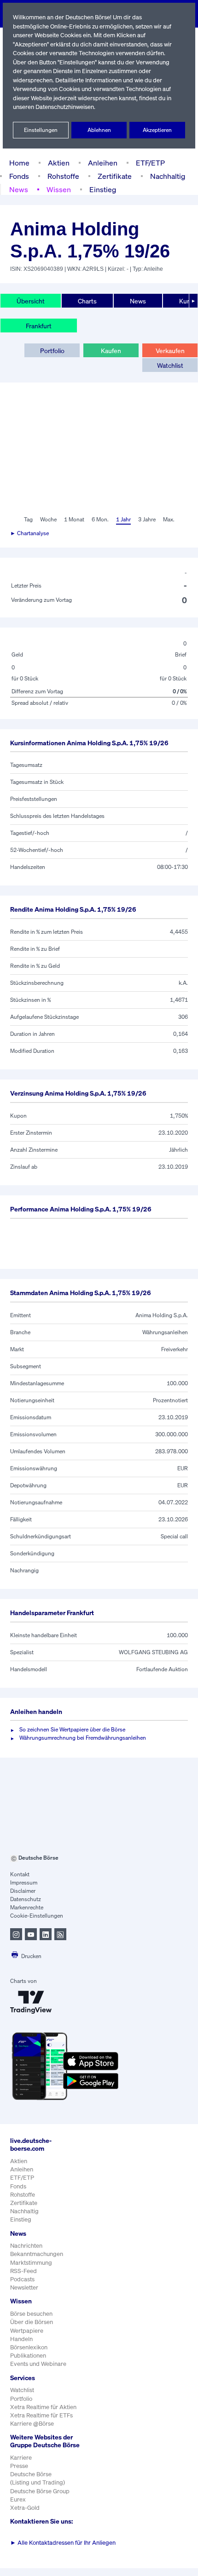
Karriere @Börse (32, 2424)
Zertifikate (115, 176)
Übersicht (31, 301)
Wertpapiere (27, 2331)
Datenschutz (26, 1899)
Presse (19, 2466)
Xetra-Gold (25, 2508)
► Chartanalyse (29, 533)
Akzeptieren (157, 130)
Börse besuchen (31, 2314)
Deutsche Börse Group (40, 2491)
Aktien (59, 163)
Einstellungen (41, 130)
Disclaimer (23, 1891)
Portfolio (52, 351)
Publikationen (28, 2356)
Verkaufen (170, 351)
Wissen (59, 189)
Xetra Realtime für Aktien (43, 2407)
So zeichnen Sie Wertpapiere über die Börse (72, 1729)
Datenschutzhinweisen (65, 107)
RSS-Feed (23, 2271)
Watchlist (170, 365)
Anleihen (103, 163)
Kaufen (111, 351)
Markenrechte (27, 1907)
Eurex (18, 2499)
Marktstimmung (31, 2263)
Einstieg (103, 189)
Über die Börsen (32, 2322)
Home (19, 163)
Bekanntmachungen (37, 2254)
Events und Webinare (38, 2364)
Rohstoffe (63, 176)
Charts (87, 301)
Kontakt (20, 1874)
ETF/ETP (150, 163)
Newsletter (24, 2288)
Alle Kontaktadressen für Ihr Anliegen (63, 2543)
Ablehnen (99, 130)
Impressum (24, 1882)
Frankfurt (39, 326)
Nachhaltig (168, 176)
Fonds (19, 176)
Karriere (21, 2458)
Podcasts (22, 2279)
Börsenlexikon (29, 2347)
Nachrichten (26, 2246)
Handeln (21, 2339)
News (19, 189)
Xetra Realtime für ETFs (41, 2415)
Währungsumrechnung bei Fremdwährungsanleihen (83, 1738)
